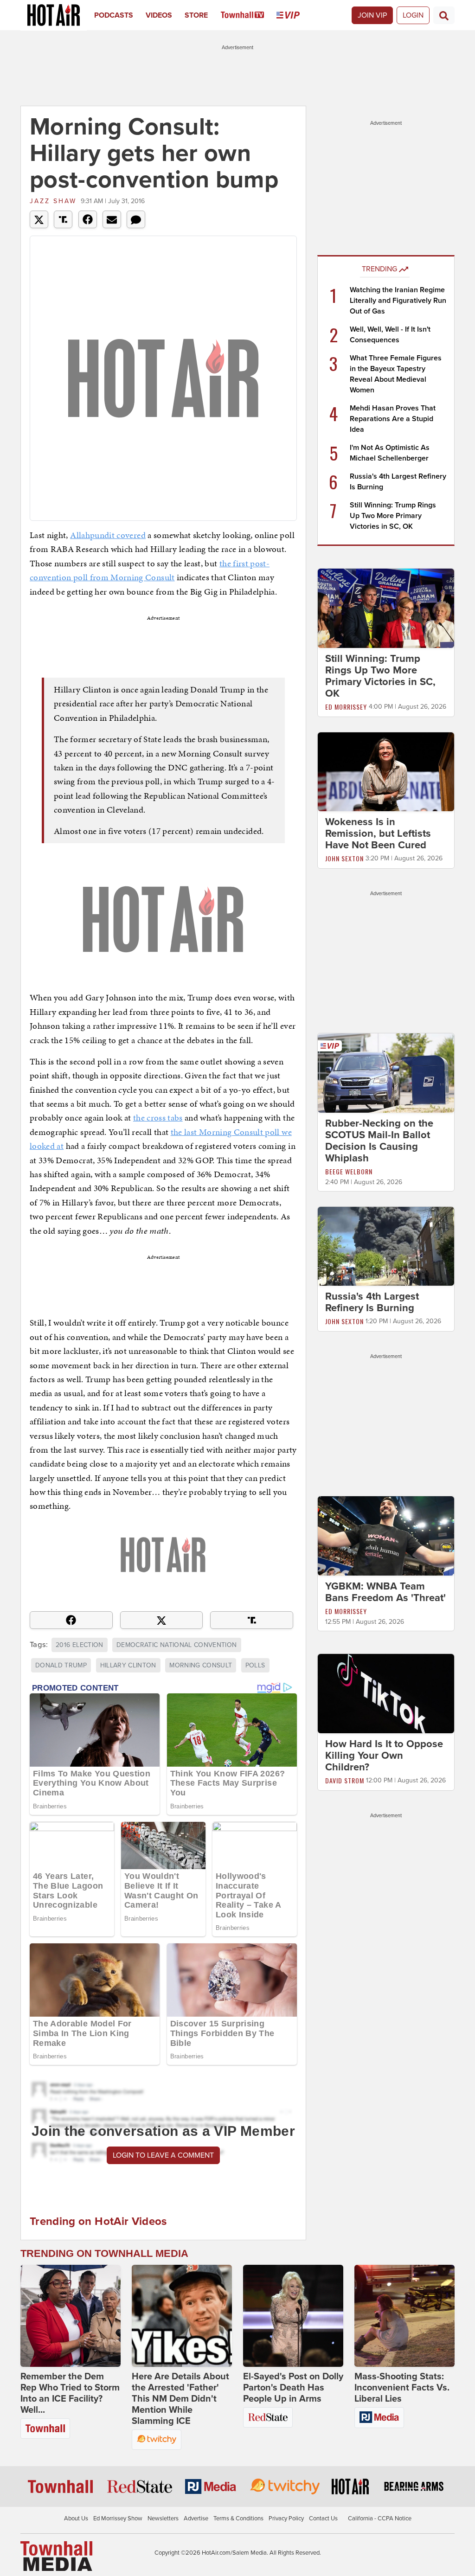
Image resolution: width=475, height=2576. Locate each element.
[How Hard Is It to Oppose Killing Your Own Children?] (386, 1693)
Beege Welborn (349, 1171)
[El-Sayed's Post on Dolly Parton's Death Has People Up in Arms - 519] (293, 2316)
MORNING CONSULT (201, 1665)
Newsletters (163, 2518)
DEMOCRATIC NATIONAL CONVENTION (177, 1645)
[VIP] (294, 15)
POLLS (255, 1665)
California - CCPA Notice (380, 2518)
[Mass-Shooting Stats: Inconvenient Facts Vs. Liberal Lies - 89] (404, 2316)
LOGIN (413, 15)
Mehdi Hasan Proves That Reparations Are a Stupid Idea (393, 419)
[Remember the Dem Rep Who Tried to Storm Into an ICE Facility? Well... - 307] (71, 2316)
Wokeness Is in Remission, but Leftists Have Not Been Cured (378, 833)
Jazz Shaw (53, 201)
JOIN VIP (372, 15)
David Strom (345, 1780)
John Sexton (344, 858)
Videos (159, 15)
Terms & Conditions (238, 2518)
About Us (76, 2518)
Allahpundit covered (108, 535)
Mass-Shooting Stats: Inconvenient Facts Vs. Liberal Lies (402, 2388)
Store (196, 15)
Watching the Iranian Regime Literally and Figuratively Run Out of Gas (398, 301)
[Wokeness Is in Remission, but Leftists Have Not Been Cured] (386, 771)
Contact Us (323, 2518)
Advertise (196, 2518)
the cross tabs (158, 1118)
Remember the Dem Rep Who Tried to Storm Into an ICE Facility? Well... (70, 2393)
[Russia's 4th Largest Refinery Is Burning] (386, 1246)
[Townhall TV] (249, 15)
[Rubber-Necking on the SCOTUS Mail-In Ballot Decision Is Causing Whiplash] (386, 1072)
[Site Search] (444, 15)
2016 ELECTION (80, 1645)
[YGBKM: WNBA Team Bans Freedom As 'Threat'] (386, 1536)
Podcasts (114, 15)
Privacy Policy (286, 2518)
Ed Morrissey (346, 707)
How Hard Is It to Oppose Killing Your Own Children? (384, 1756)
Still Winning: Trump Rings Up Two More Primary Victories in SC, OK (393, 516)
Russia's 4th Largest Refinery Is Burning (372, 1302)
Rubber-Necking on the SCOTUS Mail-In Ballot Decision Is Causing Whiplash (379, 1141)
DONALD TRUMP (61, 1665)
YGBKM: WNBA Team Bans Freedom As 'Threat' (385, 1592)
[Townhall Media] (56, 2556)
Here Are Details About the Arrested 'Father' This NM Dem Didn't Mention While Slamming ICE (180, 2399)
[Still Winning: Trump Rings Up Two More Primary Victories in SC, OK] (386, 608)
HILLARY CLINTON (128, 1665)
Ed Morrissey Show (118, 2518)
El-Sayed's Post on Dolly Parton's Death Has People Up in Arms (293, 2388)
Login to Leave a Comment (163, 2155)
